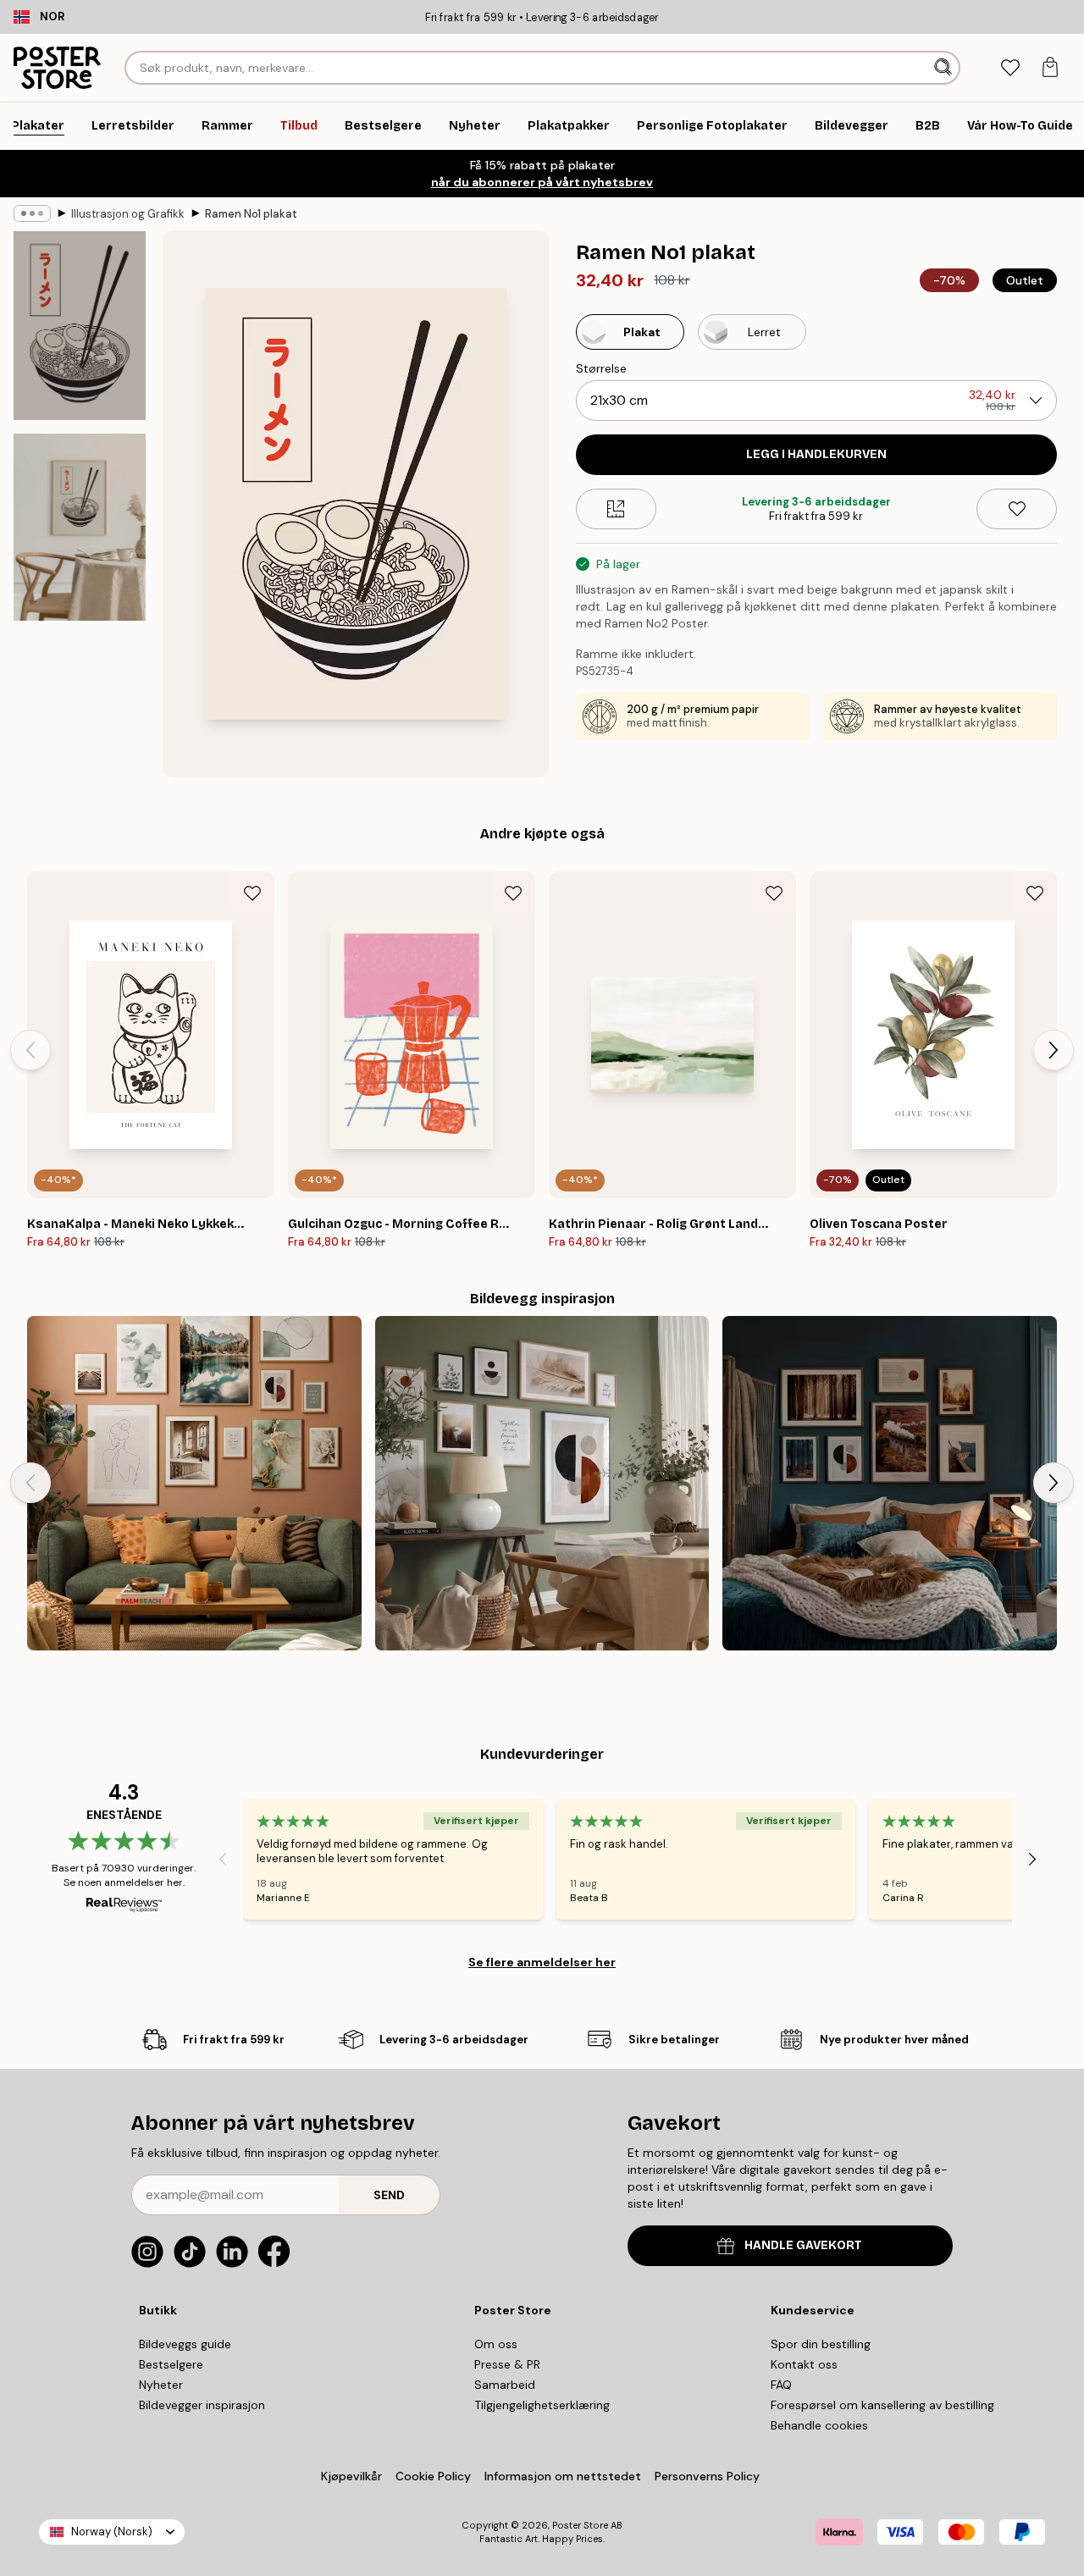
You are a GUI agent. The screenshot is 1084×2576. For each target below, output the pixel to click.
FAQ (781, 2385)
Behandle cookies (819, 2425)
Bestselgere (171, 2364)
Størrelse (601, 368)
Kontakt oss (804, 2364)
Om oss (496, 2344)
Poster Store (580, 2525)
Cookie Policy (433, 2476)
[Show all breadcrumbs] (32, 213)
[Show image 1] (80, 326)
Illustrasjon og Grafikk (128, 214)
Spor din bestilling (821, 2344)
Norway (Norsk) (112, 2532)
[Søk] (945, 68)
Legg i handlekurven (816, 454)
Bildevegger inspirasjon (202, 2405)
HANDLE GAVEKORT (803, 2245)
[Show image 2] (80, 527)
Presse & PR (507, 2364)
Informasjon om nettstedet (563, 2476)
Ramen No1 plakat (251, 214)
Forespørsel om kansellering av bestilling (882, 2405)
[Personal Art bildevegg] (194, 1483)
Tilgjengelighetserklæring (542, 2405)
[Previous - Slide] (30, 1050)
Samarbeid (505, 2385)
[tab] (1010, 68)
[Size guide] (616, 509)
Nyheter (161, 2385)
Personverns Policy (709, 2476)
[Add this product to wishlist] (1017, 509)
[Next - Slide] (1054, 1050)
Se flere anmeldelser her (542, 1962)
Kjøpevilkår (351, 2476)
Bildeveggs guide (185, 2344)
